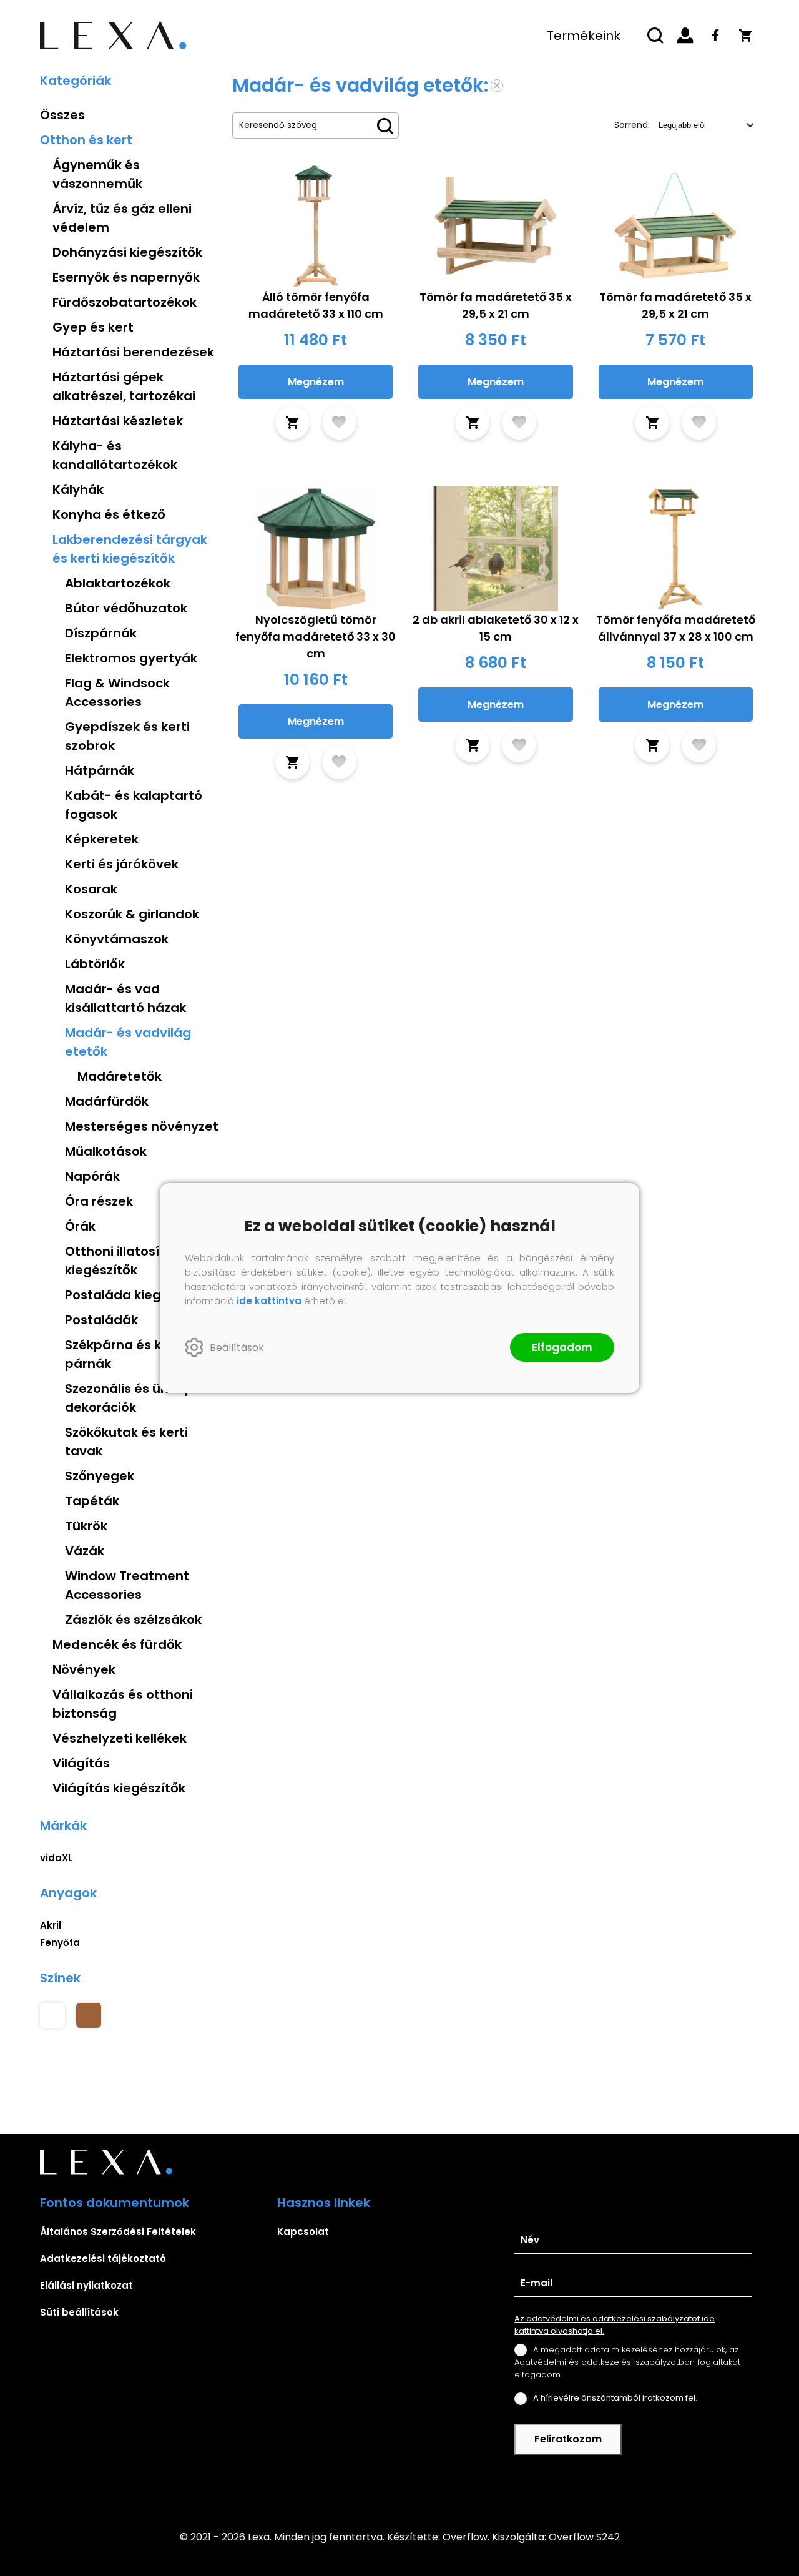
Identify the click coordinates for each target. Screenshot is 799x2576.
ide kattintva (269, 1301)
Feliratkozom (568, 2439)
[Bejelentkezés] (685, 36)
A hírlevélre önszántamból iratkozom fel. (615, 2398)
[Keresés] (655, 36)
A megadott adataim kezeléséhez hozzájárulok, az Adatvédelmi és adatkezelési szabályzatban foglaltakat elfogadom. (627, 2362)
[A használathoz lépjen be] (339, 422)
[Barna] (89, 2015)
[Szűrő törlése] (497, 86)
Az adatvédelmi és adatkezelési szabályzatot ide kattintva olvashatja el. (615, 2325)
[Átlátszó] (52, 2015)
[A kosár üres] (745, 36)
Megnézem (316, 382)
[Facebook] (715, 36)
